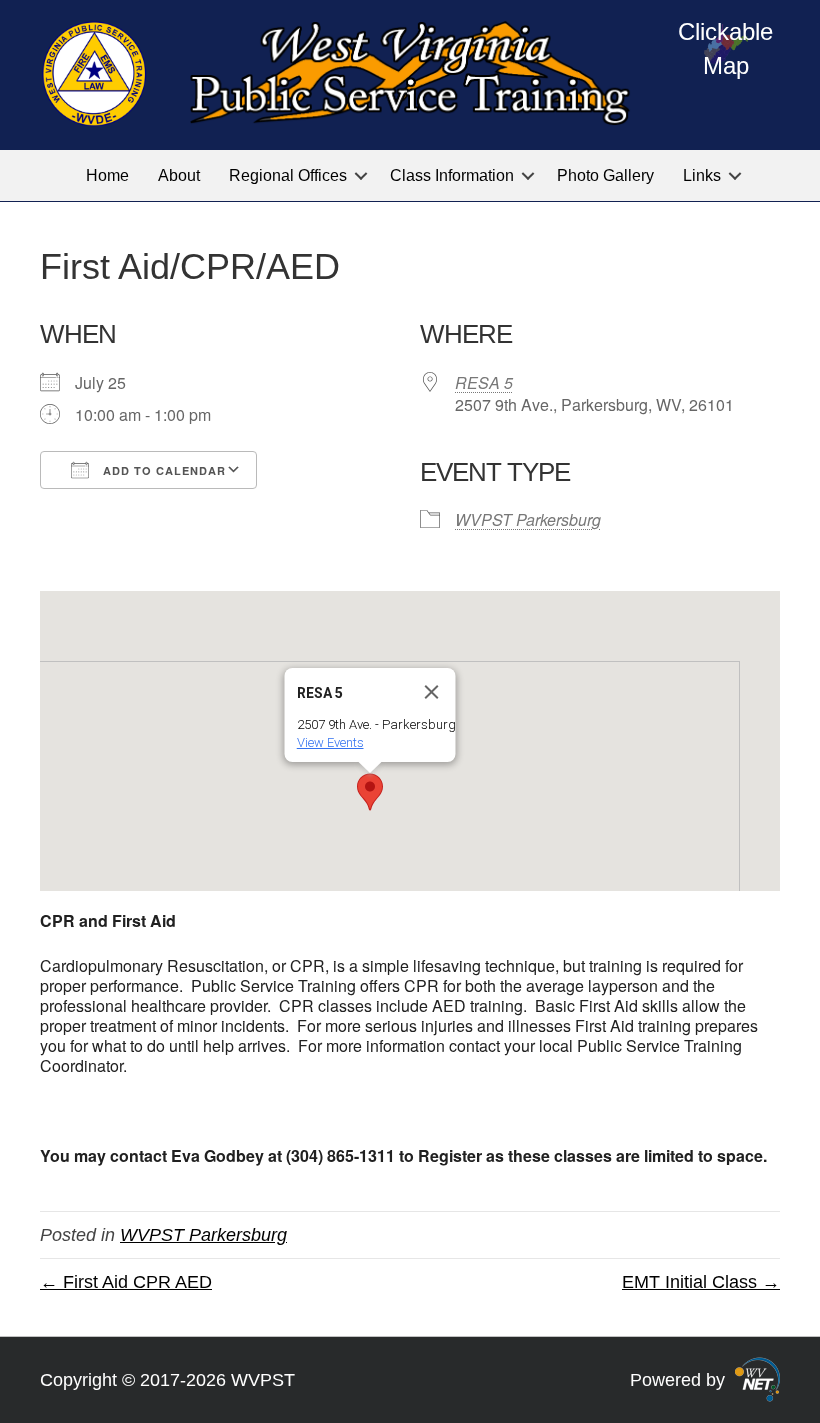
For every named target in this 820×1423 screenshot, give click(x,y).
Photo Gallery (605, 175)
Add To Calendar (162, 470)
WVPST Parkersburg (528, 519)
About (179, 175)
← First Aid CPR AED (126, 1282)
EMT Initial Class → (701, 1282)
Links (702, 175)
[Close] (432, 692)
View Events (330, 742)
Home (107, 175)
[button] (361, 175)
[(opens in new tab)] (757, 1378)
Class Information (452, 175)
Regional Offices (288, 175)
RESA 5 (484, 382)
